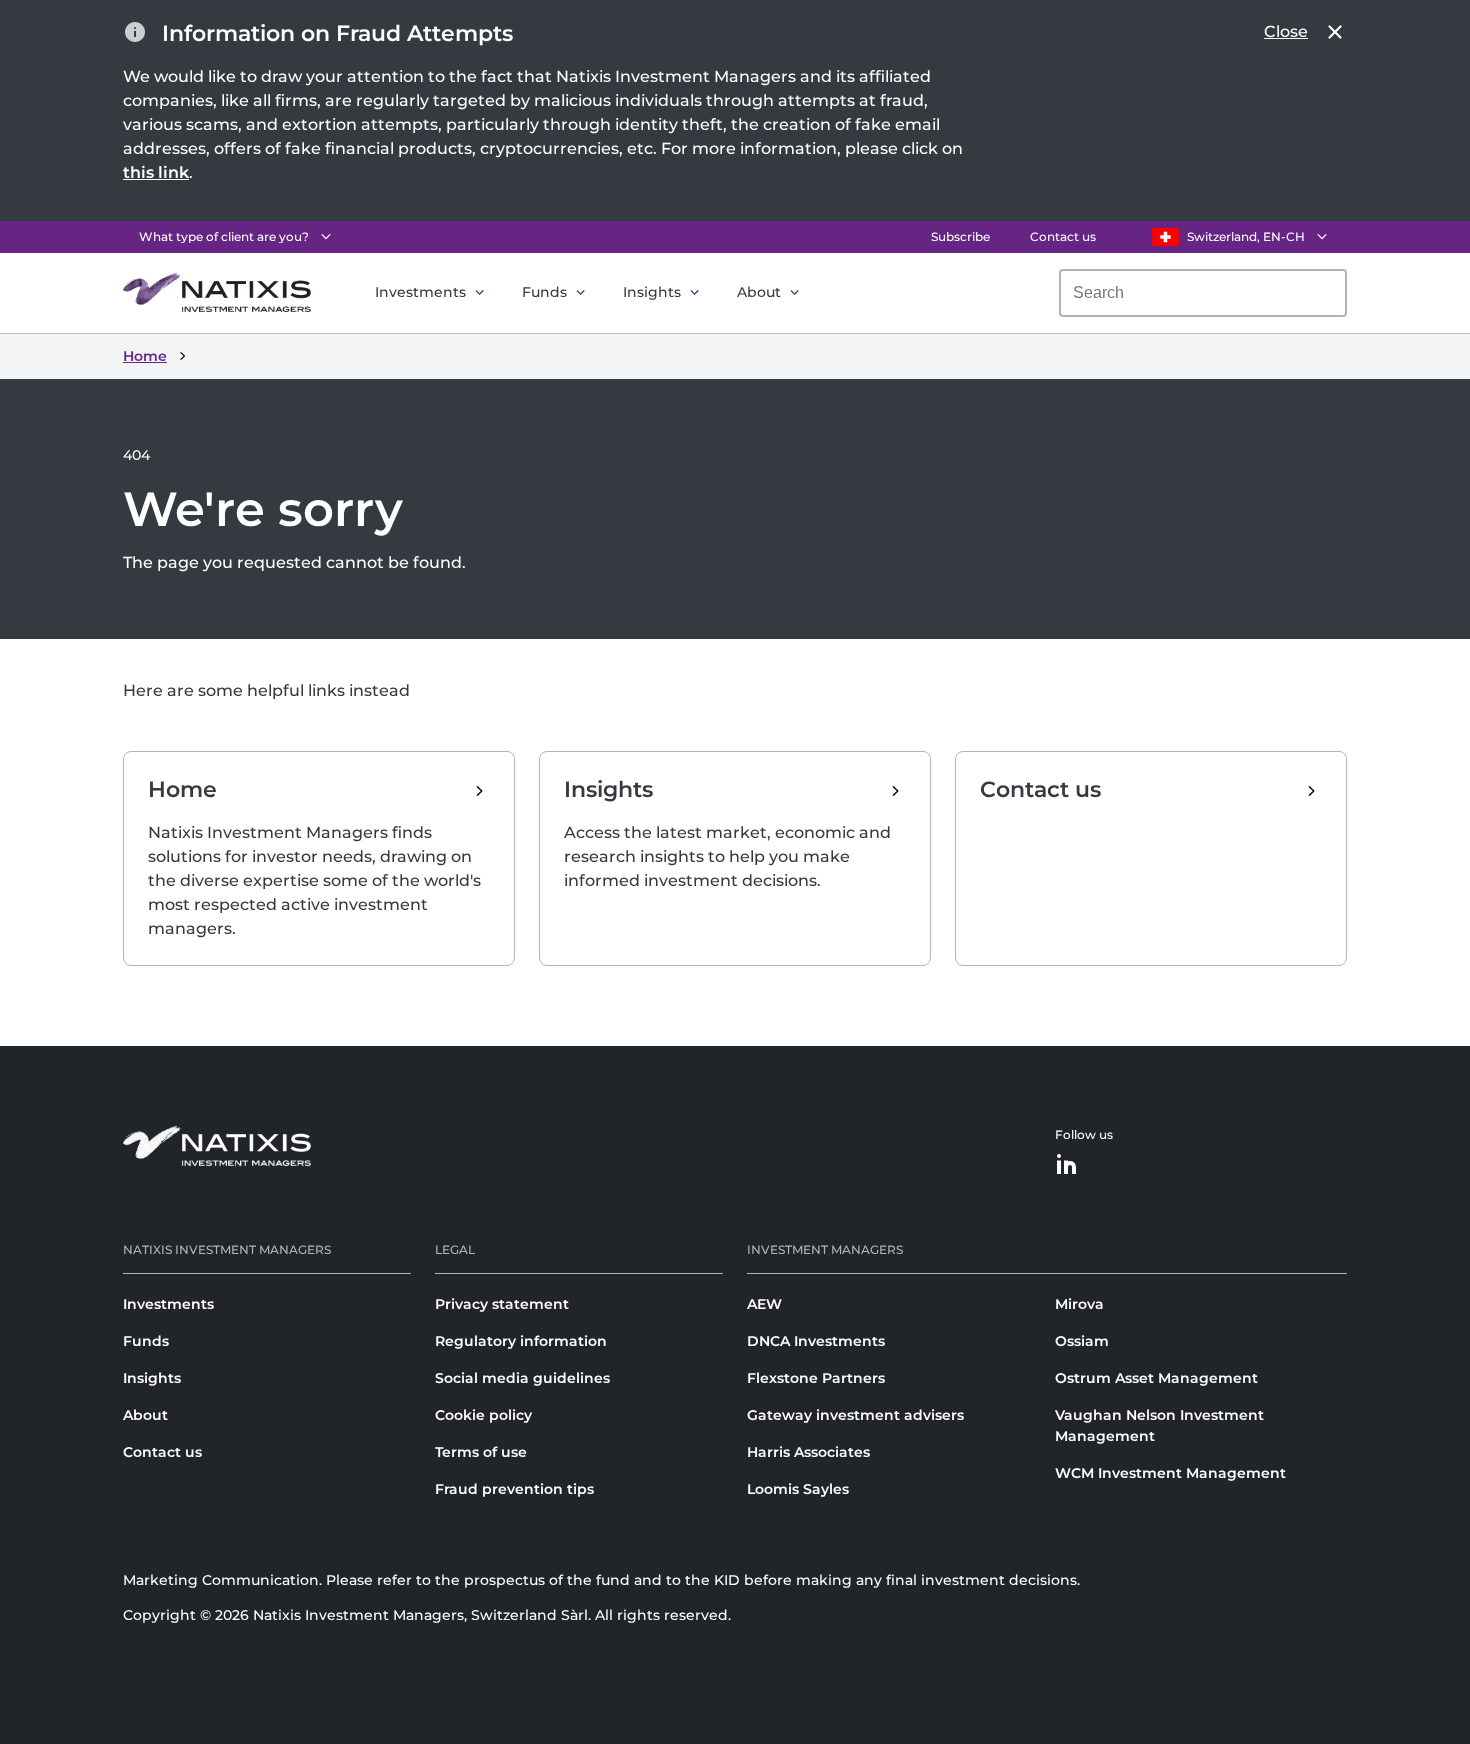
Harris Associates (808, 1452)
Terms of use (481, 1452)
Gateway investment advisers (855, 1415)
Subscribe (960, 236)
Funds (544, 292)
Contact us (1063, 236)
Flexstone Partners (816, 1378)
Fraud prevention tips (514, 1489)
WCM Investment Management (1170, 1473)
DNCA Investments (816, 1341)
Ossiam (1082, 1341)
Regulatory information (521, 1341)
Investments (420, 292)
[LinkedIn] (1067, 1165)
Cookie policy (483, 1415)
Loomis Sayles (798, 1489)
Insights (652, 292)
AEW (764, 1304)
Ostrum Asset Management (1156, 1378)
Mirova (1079, 1304)
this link (156, 172)
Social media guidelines (522, 1378)
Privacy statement (502, 1304)
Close (1286, 31)
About (759, 292)
